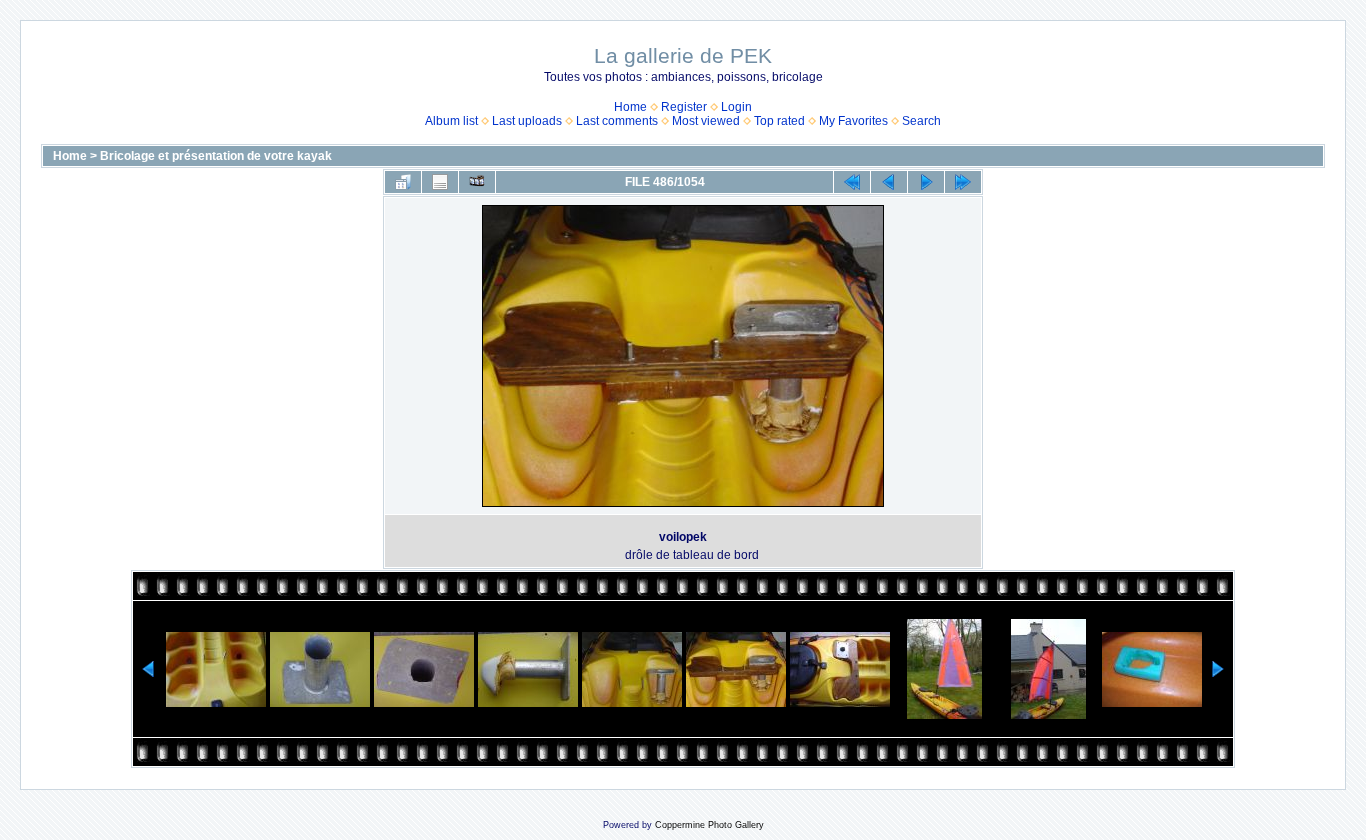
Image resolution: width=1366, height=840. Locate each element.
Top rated (779, 121)
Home (630, 107)
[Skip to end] (963, 182)
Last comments (617, 121)
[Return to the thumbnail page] (403, 182)
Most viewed (706, 121)
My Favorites (853, 121)
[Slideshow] (477, 182)
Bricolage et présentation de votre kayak (216, 156)
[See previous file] (889, 182)
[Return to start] (852, 182)
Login (736, 107)
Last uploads (527, 121)
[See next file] (926, 182)
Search (921, 121)
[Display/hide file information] (440, 182)
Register (684, 107)
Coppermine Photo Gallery (709, 825)
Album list (451, 121)
